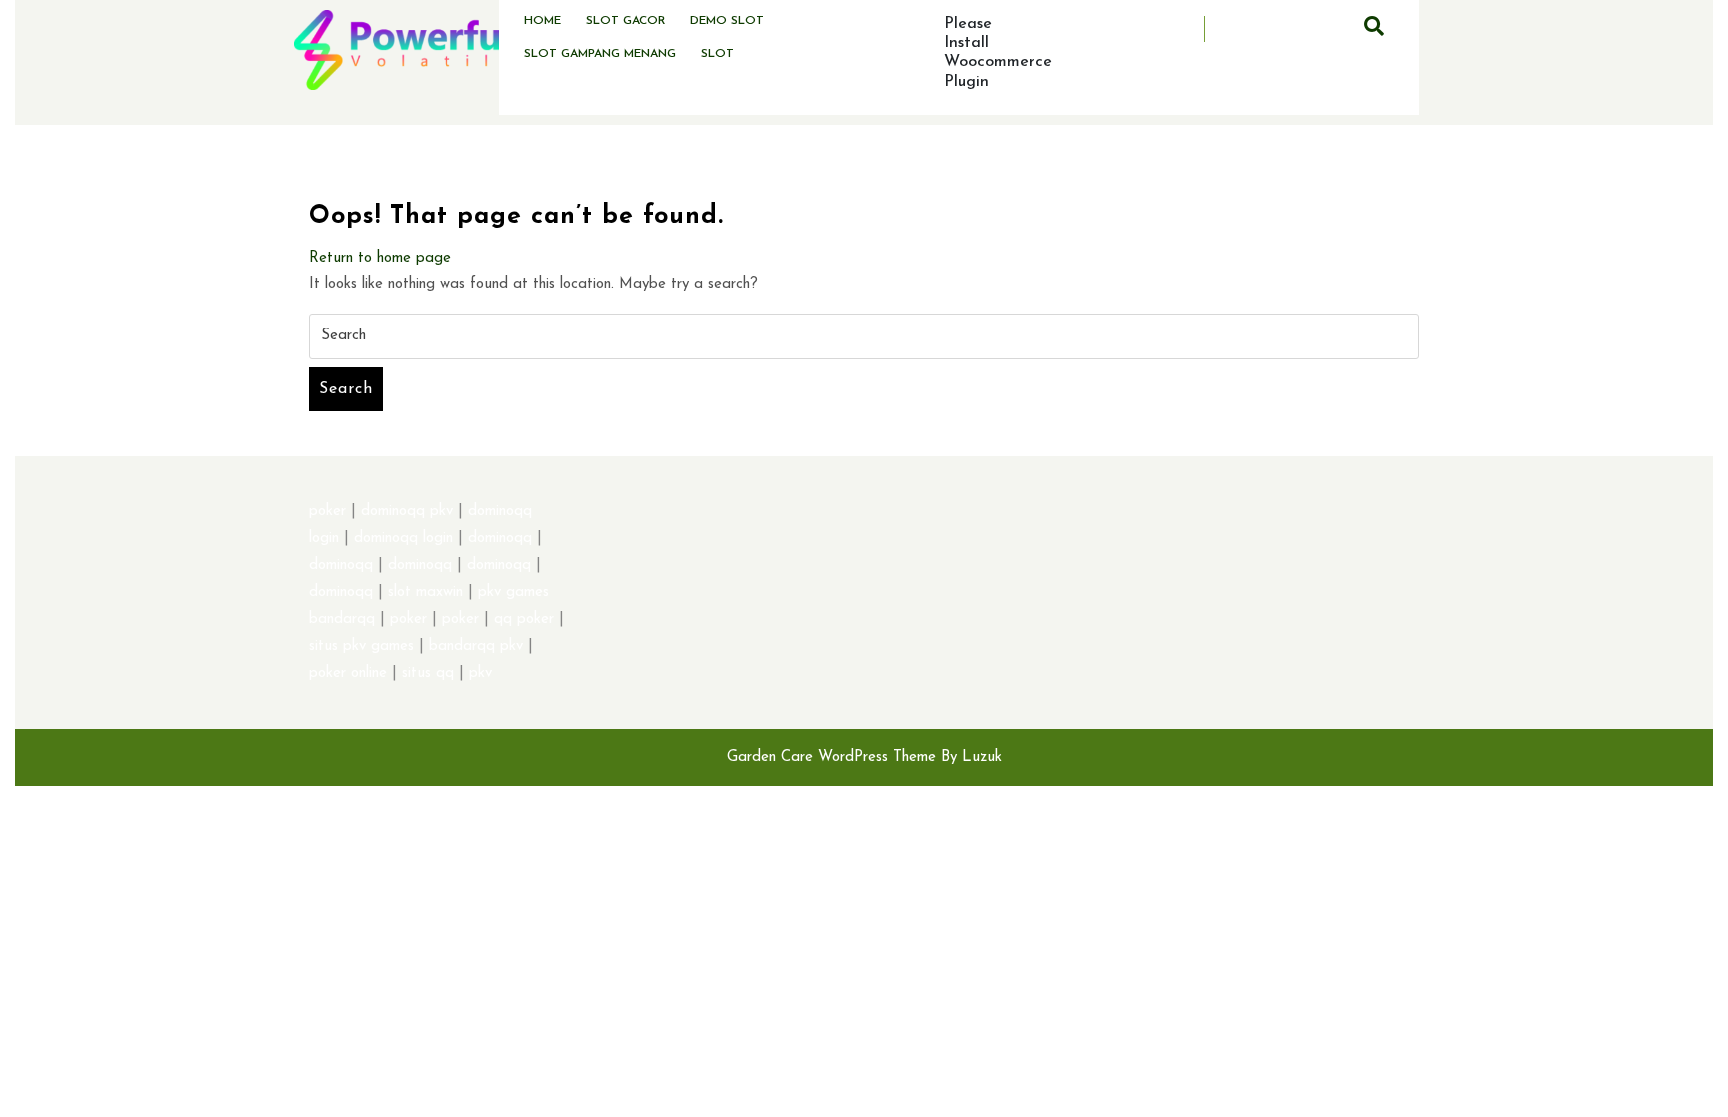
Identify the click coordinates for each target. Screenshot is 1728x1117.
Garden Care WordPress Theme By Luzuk (864, 757)
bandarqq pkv (476, 646)
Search (346, 389)
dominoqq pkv (407, 511)
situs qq (428, 673)
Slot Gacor (625, 21)
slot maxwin (425, 592)
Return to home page (380, 258)
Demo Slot (727, 21)
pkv (480, 673)
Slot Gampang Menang (600, 54)
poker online (348, 673)
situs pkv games (361, 646)
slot (717, 54)
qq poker (524, 619)
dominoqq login (403, 538)
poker (327, 511)
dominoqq (500, 538)
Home (542, 21)
